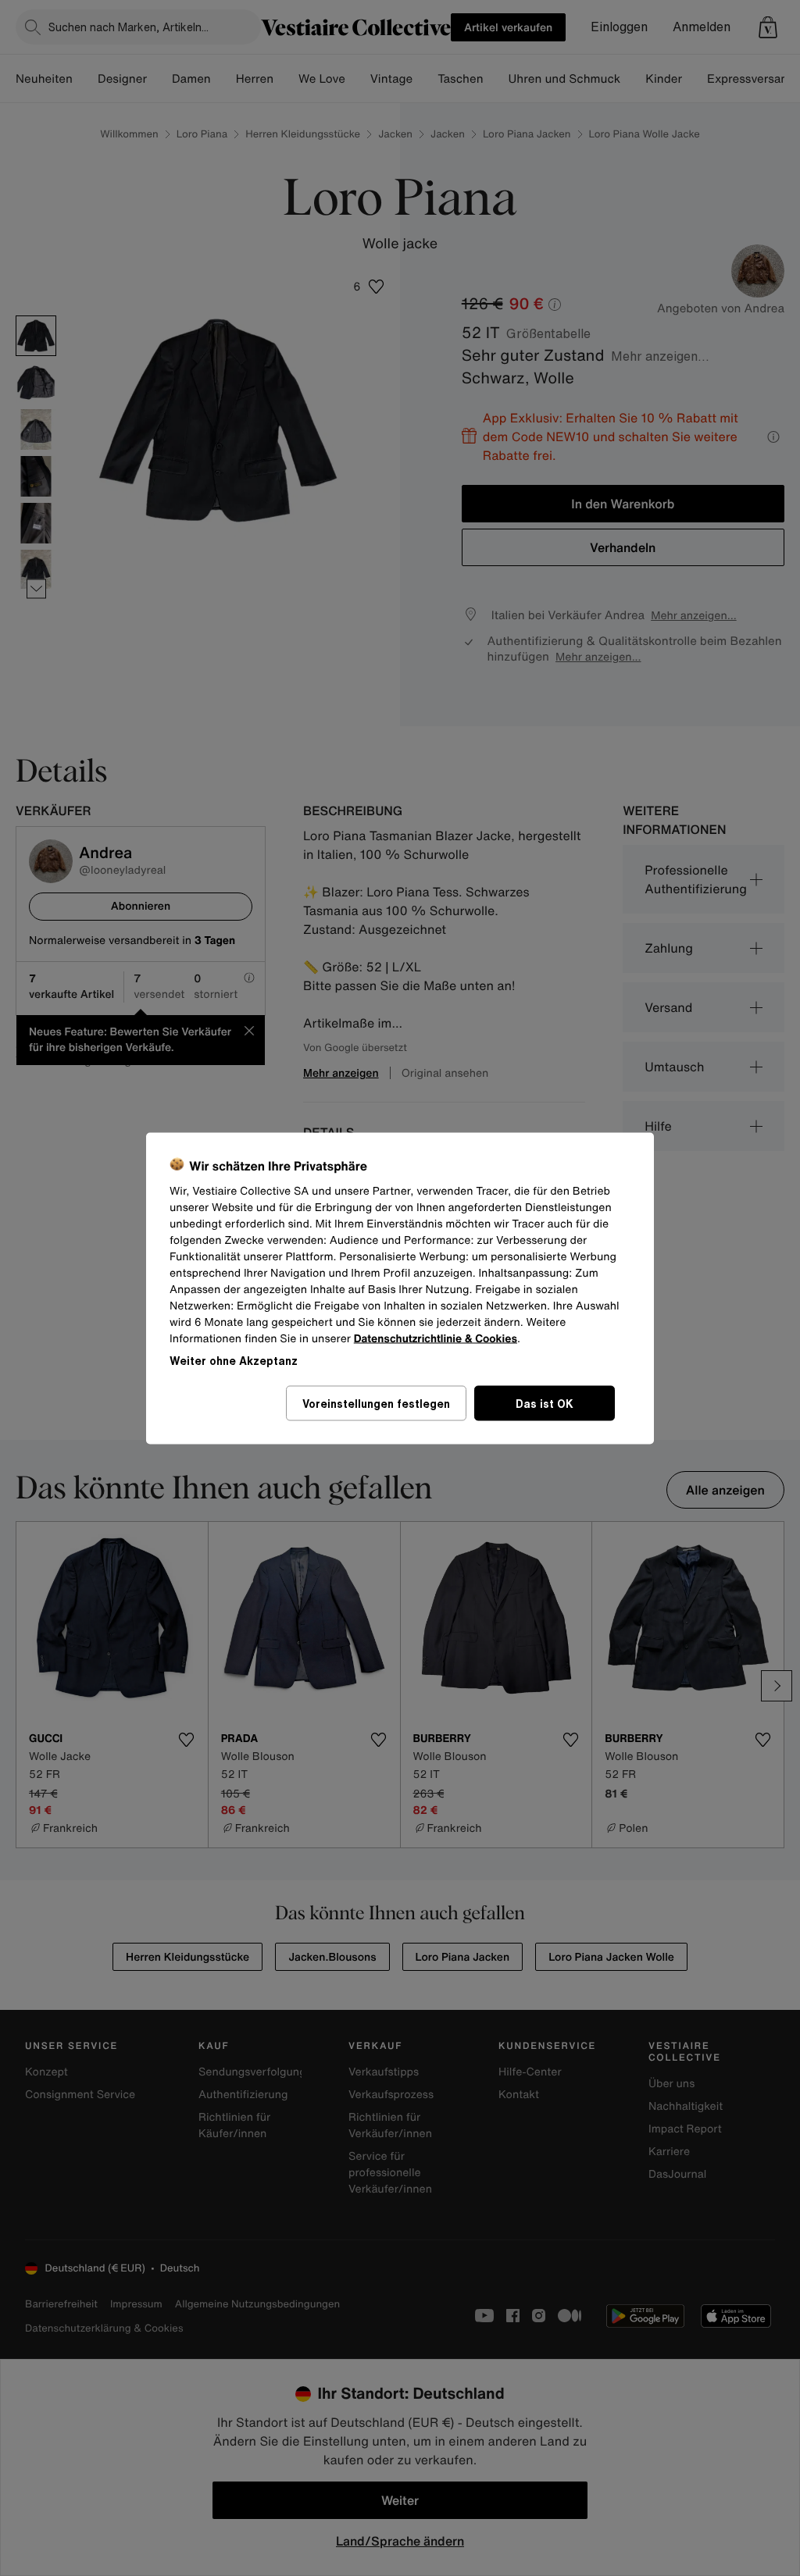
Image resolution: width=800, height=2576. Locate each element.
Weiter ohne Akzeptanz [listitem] (234, 1360)
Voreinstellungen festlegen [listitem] (376, 1403)
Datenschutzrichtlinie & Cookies (436, 1338)
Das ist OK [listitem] (545, 1403)
